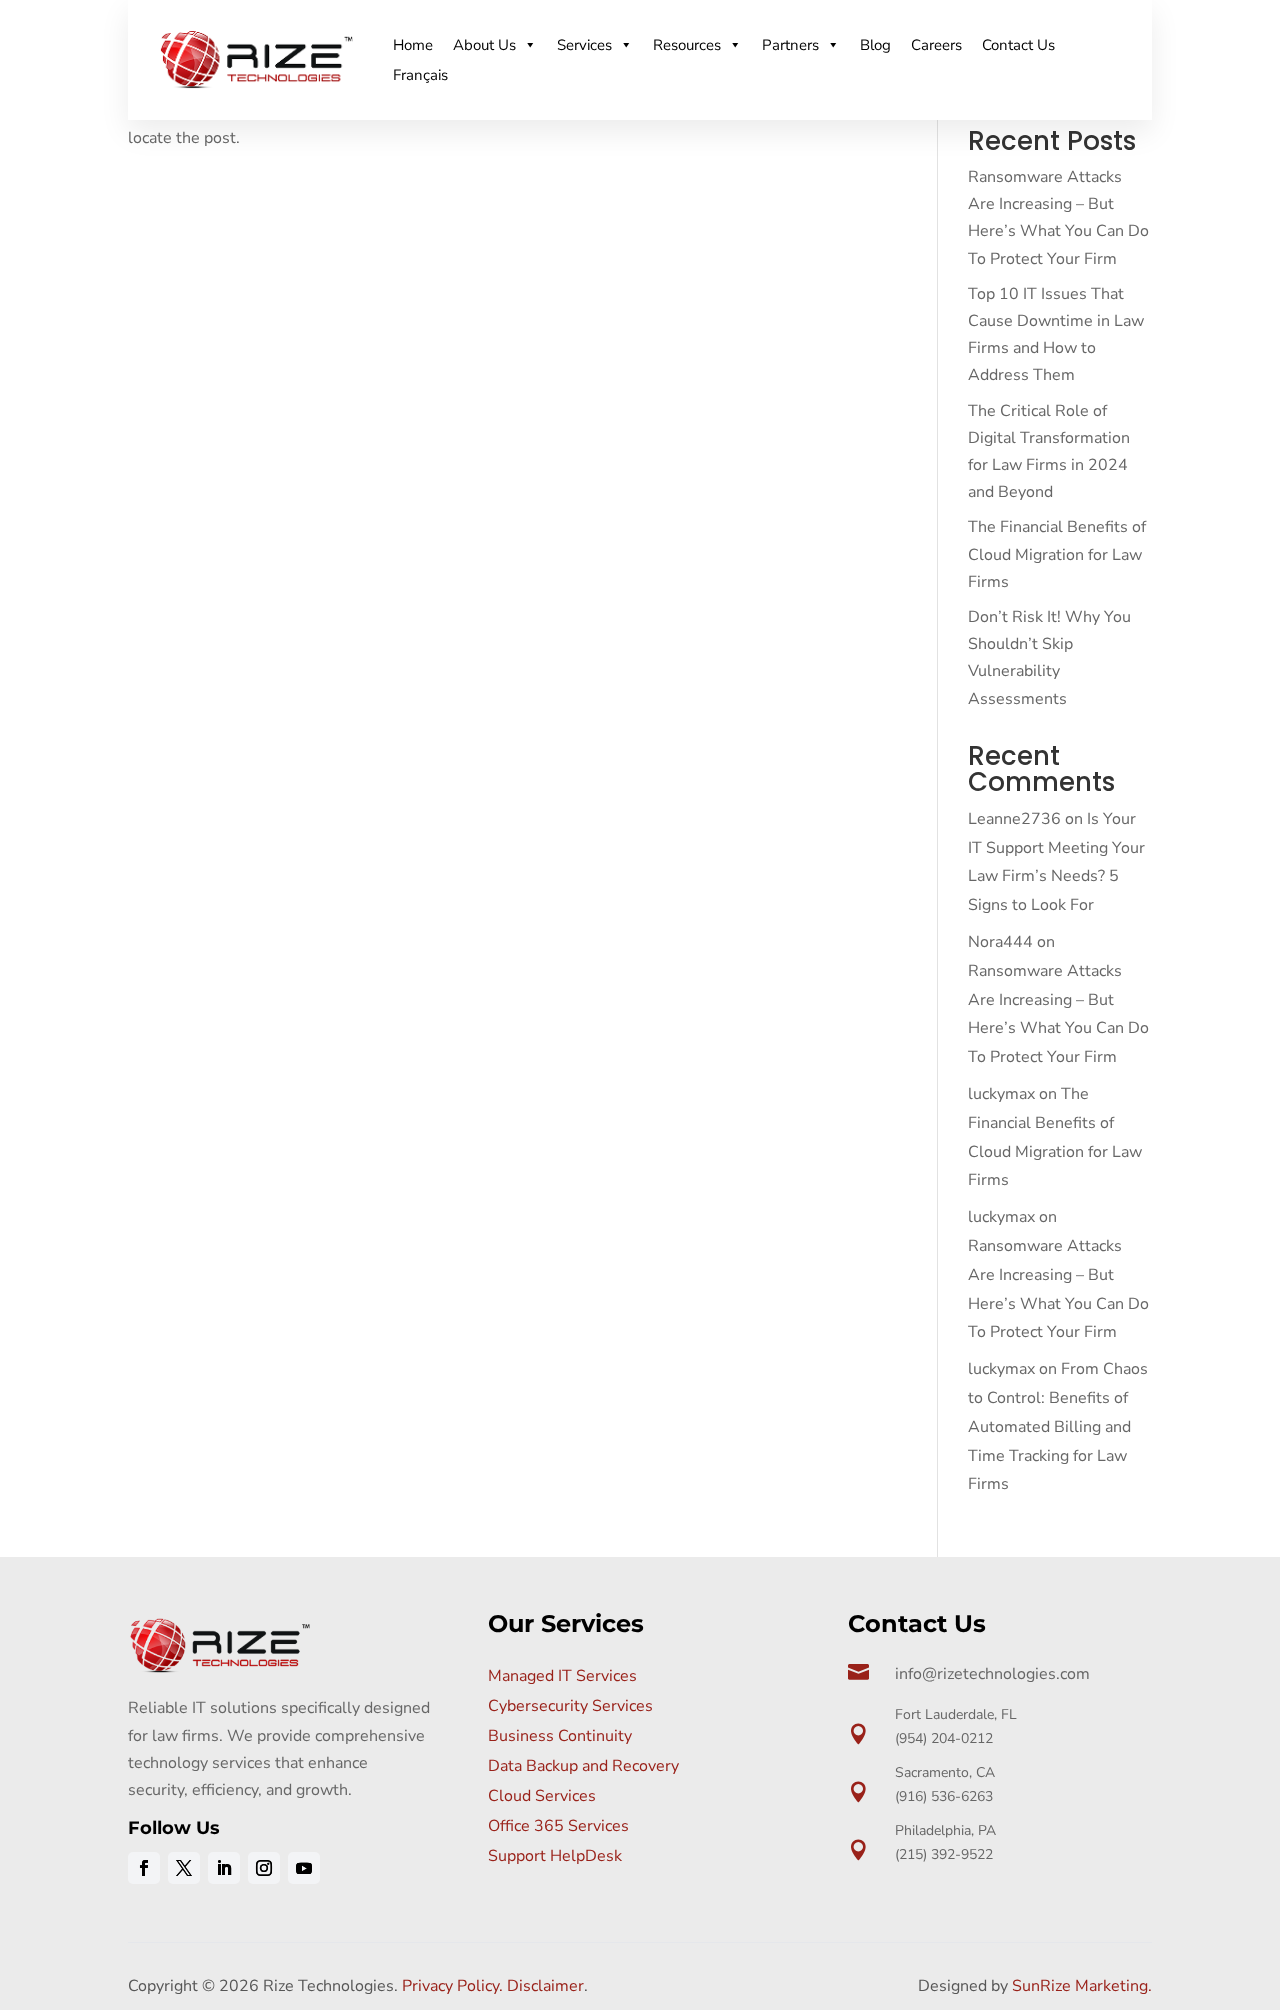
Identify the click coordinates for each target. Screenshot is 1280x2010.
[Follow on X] (184, 1868)
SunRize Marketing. (1082, 1986)
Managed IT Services (562, 1676)
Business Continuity (560, 1736)
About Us (484, 45)
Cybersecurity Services (570, 1706)
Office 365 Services (558, 1826)
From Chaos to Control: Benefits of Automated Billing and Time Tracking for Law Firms (1058, 1426)
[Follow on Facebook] (144, 1868)
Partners (790, 45)
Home (413, 45)
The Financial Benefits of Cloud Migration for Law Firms (1057, 554)
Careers (936, 45)
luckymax (1001, 1094)
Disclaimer (545, 1986)
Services (584, 45)
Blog (875, 45)
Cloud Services (542, 1796)
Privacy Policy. (452, 1986)
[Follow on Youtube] (304, 1868)
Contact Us (1018, 45)
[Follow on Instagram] (264, 1868)
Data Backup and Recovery (583, 1766)
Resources (687, 45)
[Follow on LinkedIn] (224, 1868)
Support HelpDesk (555, 1856)
